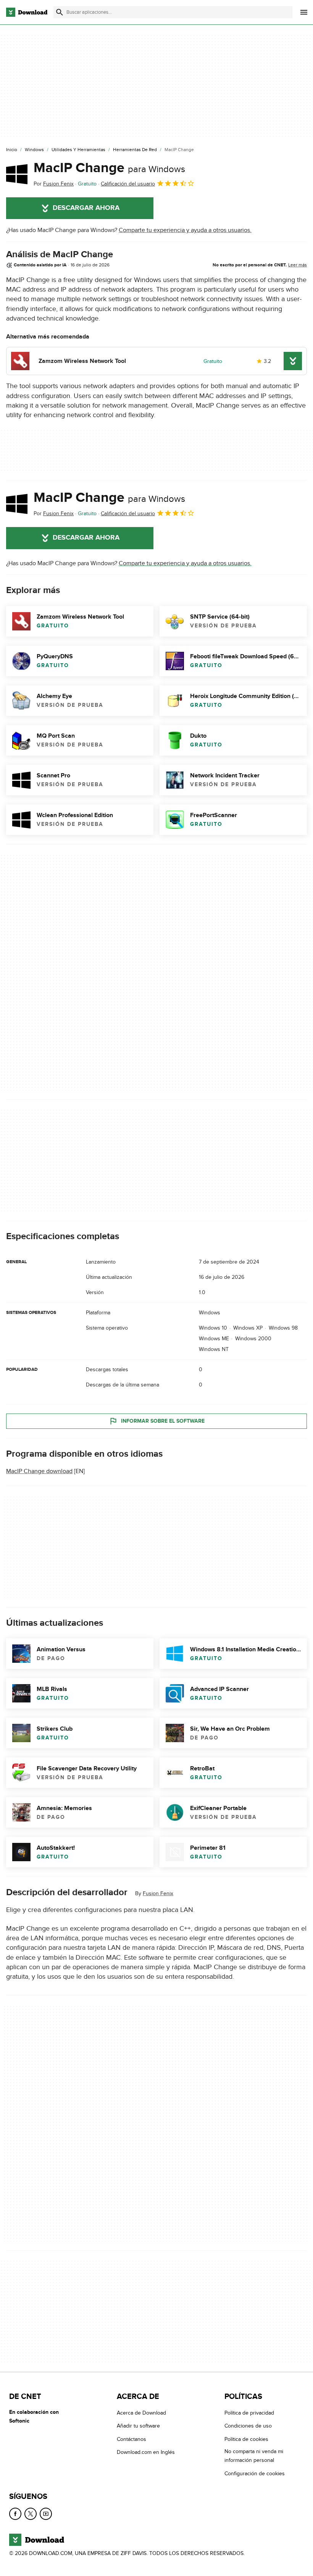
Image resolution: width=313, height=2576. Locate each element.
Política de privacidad (249, 2413)
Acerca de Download (141, 2413)
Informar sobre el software (163, 1421)
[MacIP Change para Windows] (17, 174)
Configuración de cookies (255, 2473)
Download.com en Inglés (146, 2452)
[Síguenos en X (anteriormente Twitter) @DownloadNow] (31, 2514)
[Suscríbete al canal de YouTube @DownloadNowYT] (46, 2514)
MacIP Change (109, 168)
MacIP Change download (39, 1471)
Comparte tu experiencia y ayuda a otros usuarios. (185, 230)
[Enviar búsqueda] (60, 12)
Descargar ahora (86, 208)
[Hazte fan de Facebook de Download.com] (15, 2514)
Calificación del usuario (128, 184)
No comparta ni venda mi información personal (254, 2456)
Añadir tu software (138, 2426)
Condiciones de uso (248, 2426)
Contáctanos (131, 2439)
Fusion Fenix (158, 1893)
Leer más (298, 265)
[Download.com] (27, 12)
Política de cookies (246, 2439)
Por (54, 184)
